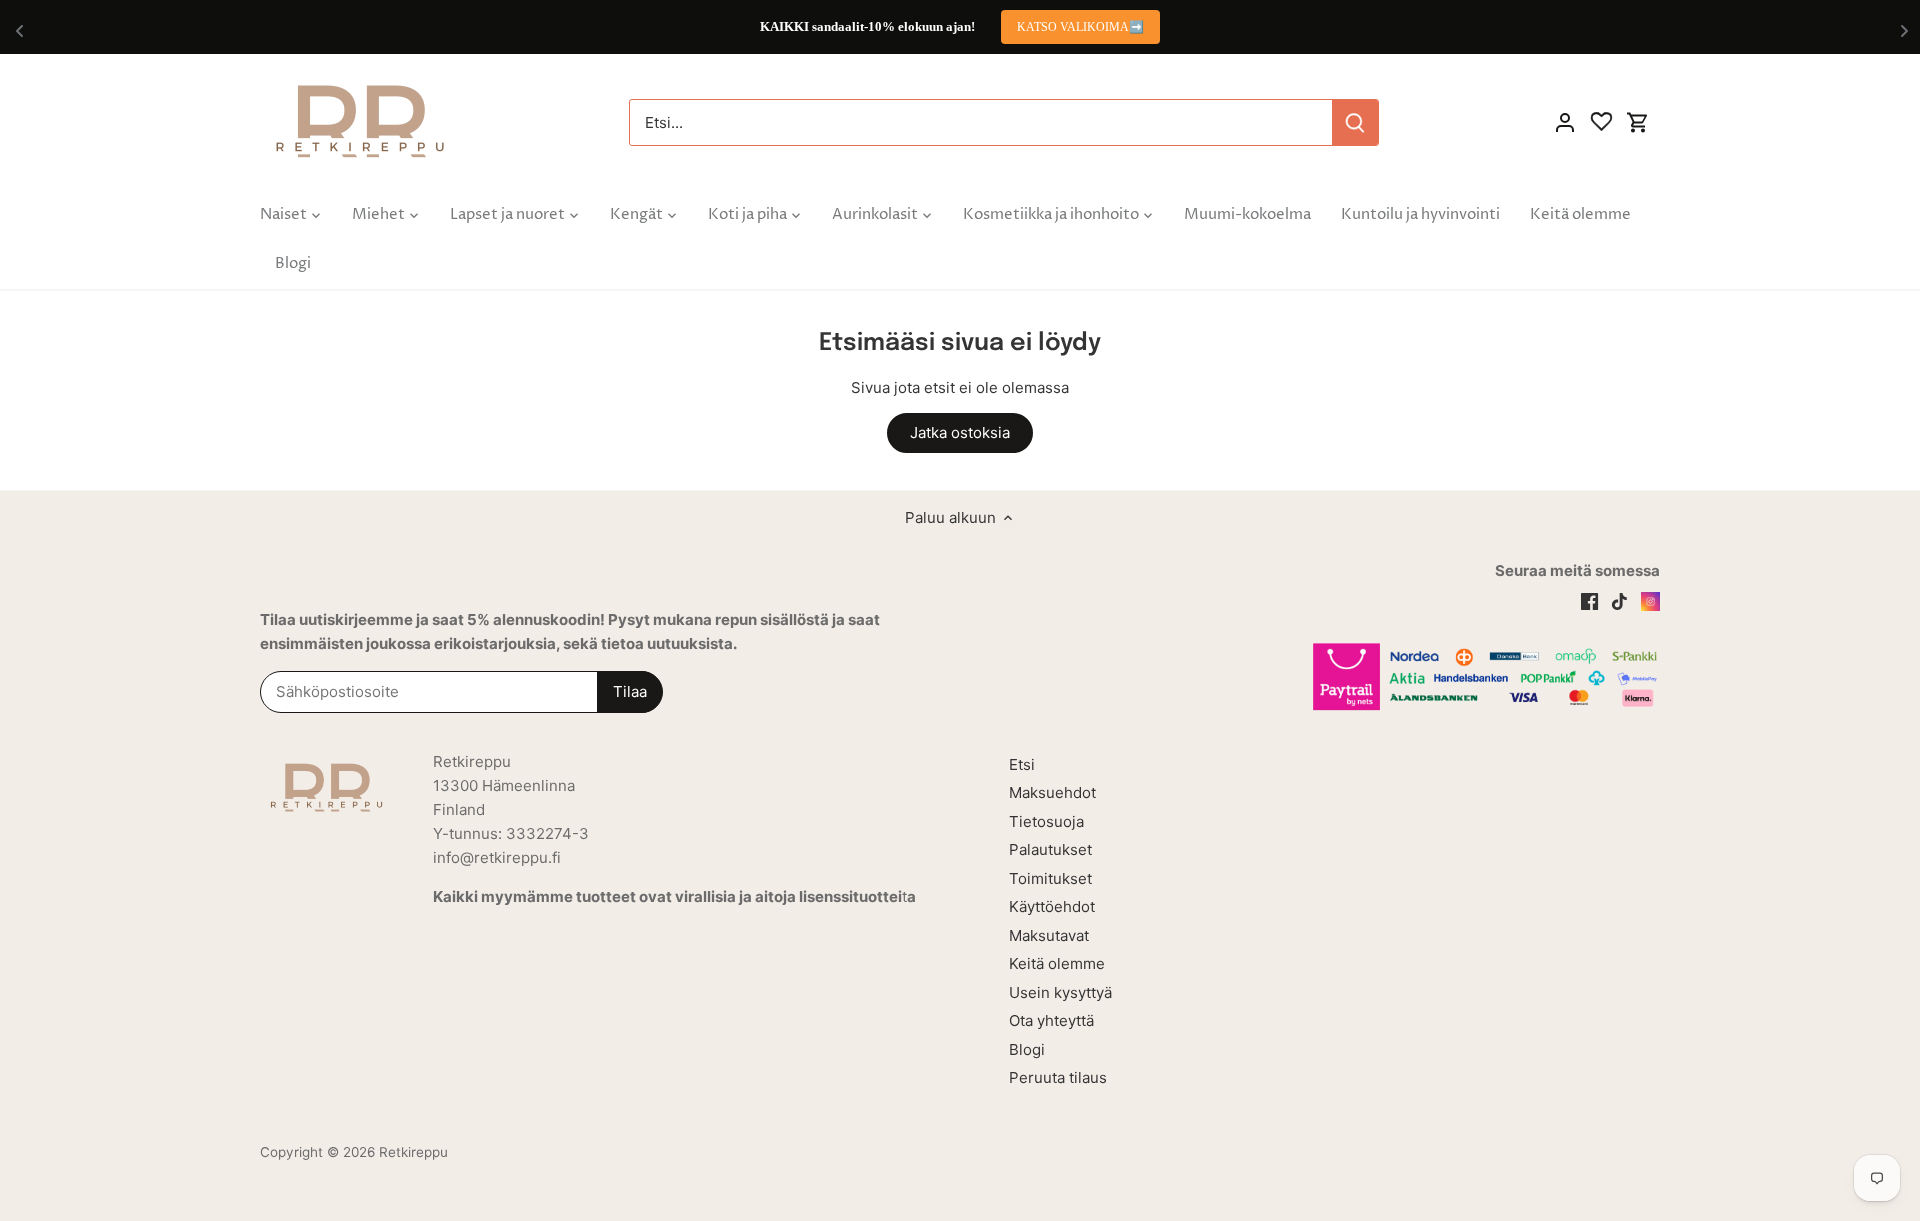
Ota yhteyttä (1051, 1020)
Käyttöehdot (1052, 906)
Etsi (1022, 764)
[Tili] (1565, 122)
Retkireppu (413, 1152)
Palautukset (1050, 849)
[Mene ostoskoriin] (1638, 122)
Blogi (1027, 1049)
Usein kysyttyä (1060, 992)
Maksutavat (1049, 935)
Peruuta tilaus (1058, 1077)
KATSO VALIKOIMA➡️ (1080, 27)
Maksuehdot (1052, 792)
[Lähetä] (1355, 122)
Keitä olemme (1057, 963)
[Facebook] (1589, 600)
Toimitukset (1050, 878)
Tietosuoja (1046, 821)
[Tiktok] (1619, 600)
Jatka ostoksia (960, 432)
